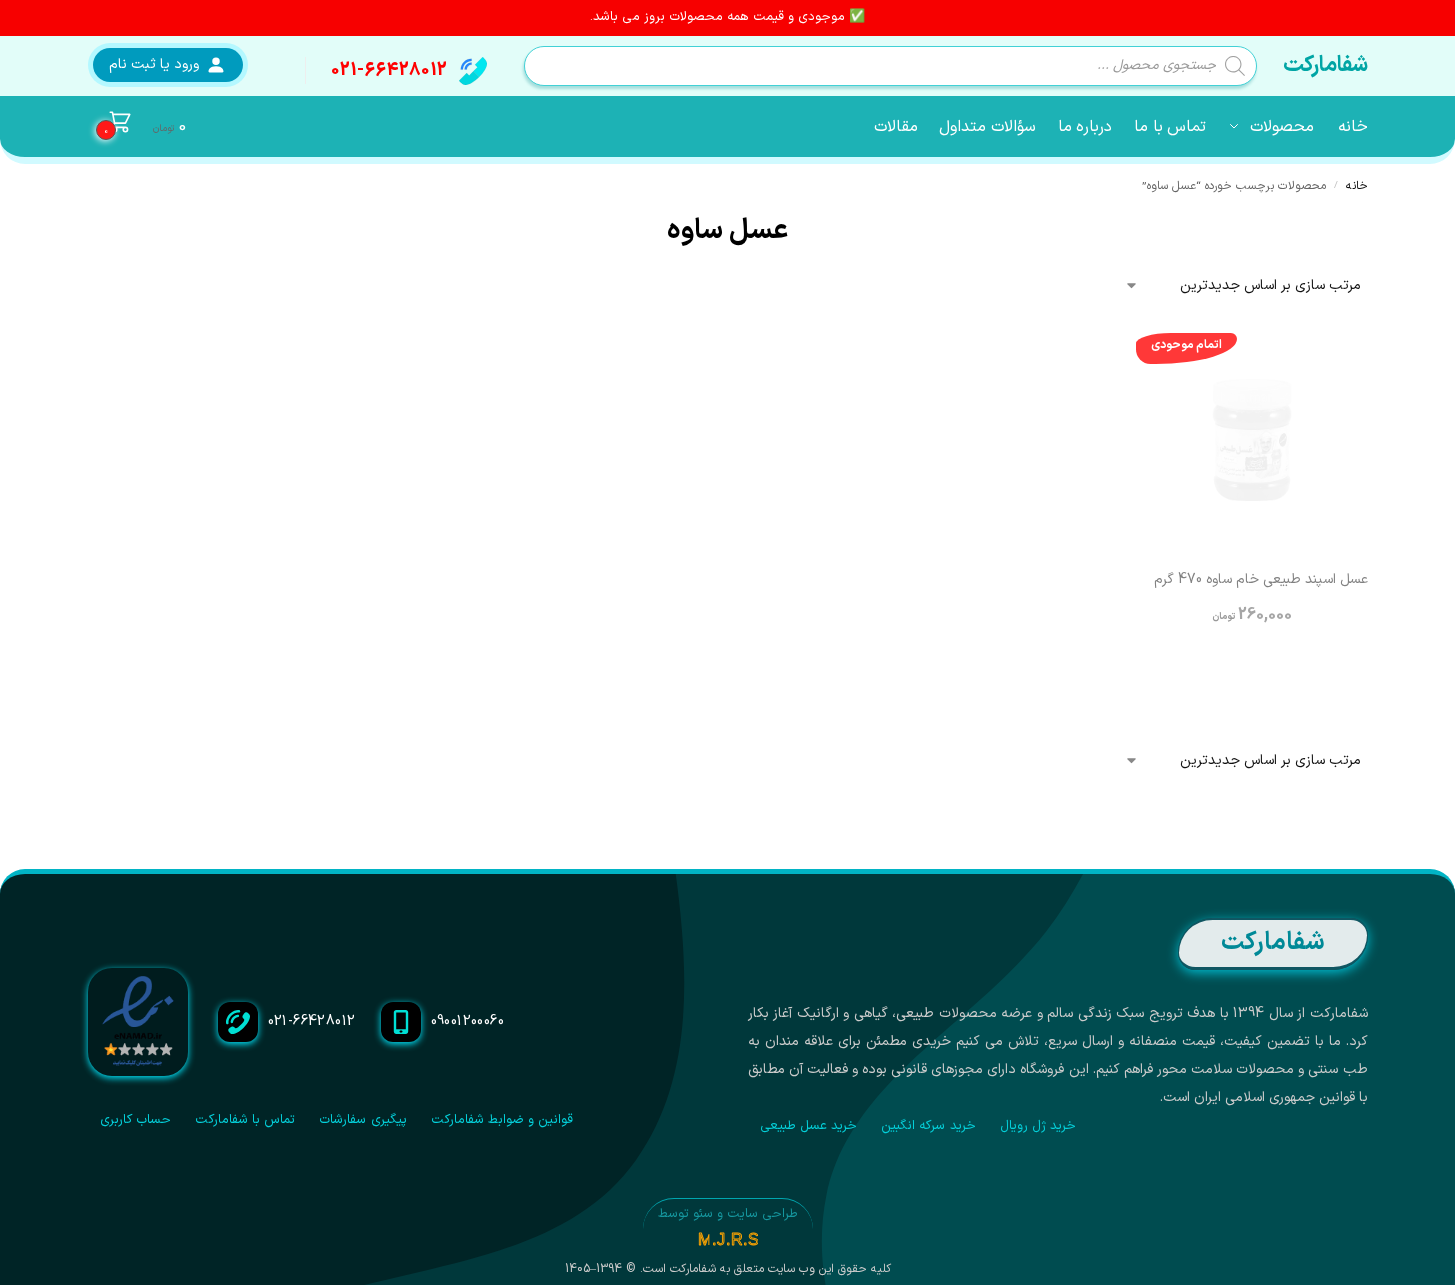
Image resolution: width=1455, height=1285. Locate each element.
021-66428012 (389, 70)
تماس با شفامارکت (245, 1120)
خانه (1357, 186)
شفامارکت (1325, 65)
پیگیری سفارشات (362, 1120)
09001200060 (468, 1021)
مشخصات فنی (1251, 672)
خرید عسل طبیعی (809, 1126)
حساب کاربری (135, 1120)
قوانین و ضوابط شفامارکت (502, 1120)
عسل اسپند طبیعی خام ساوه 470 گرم (1261, 580)
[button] (137, 127)
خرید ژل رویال (1038, 1126)
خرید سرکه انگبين (928, 1126)
